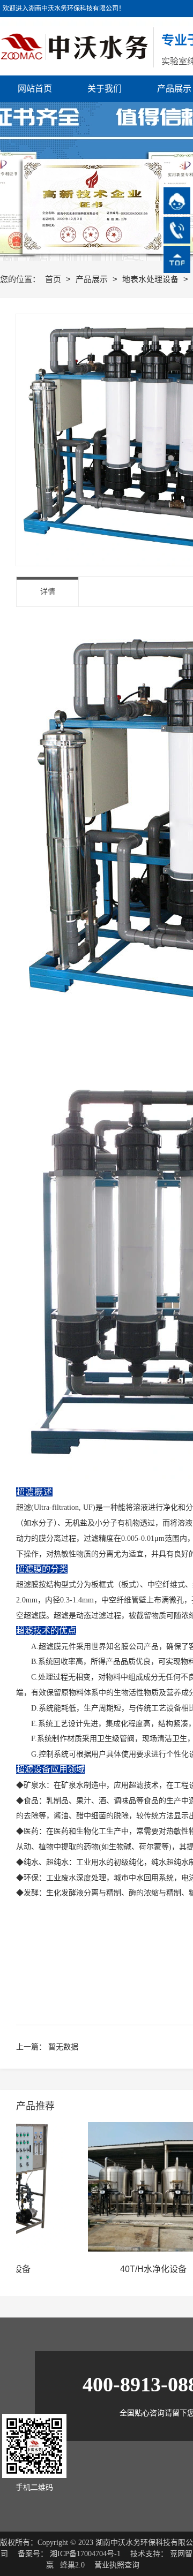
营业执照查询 (117, 2565)
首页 (54, 279)
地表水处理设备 (151, 279)
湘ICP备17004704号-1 (85, 2554)
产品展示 (93, 279)
